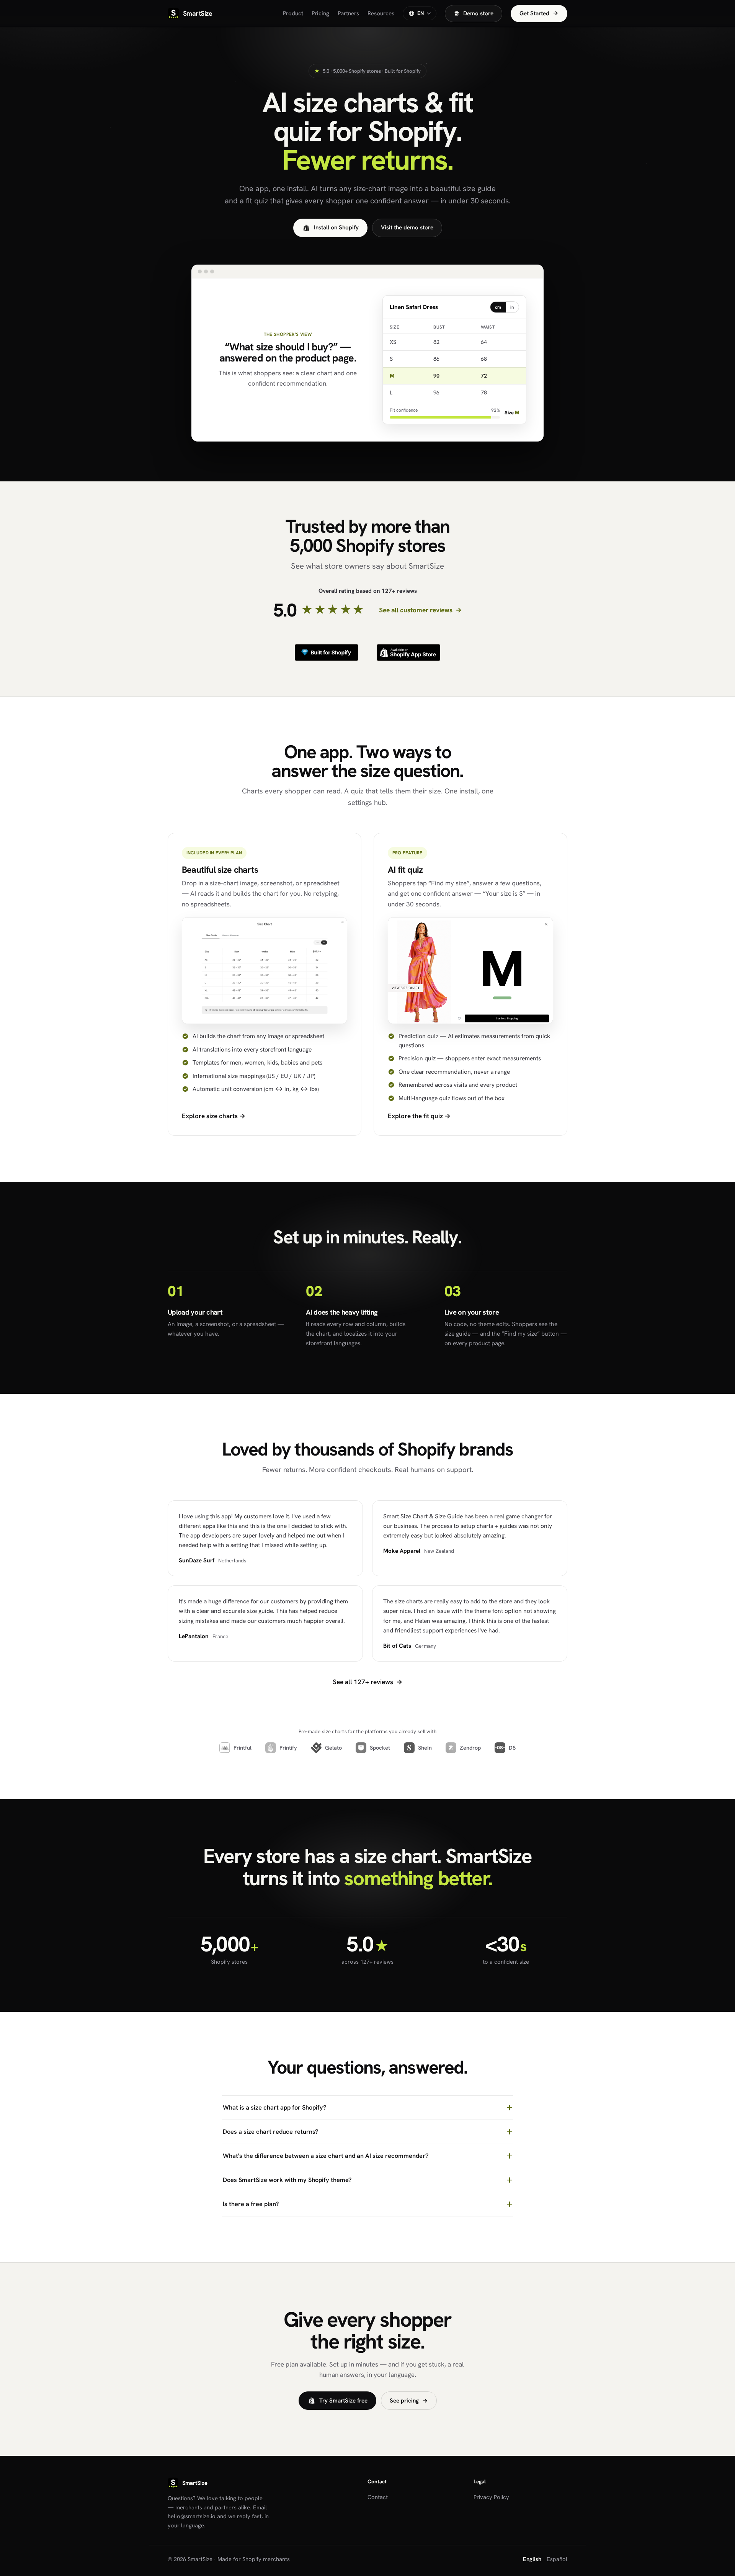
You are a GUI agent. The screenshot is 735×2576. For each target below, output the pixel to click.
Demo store (478, 13)
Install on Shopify (336, 227)
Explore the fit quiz (419, 1116)
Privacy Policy (491, 2497)
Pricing (320, 13)
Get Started (539, 13)
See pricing (409, 2401)
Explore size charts (214, 1116)
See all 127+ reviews (367, 1682)
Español (557, 2559)
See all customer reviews (420, 610)
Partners (348, 13)
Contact (378, 2497)
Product (293, 13)
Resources (381, 13)
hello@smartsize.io (192, 2516)
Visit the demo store (407, 227)
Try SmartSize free (343, 2401)
